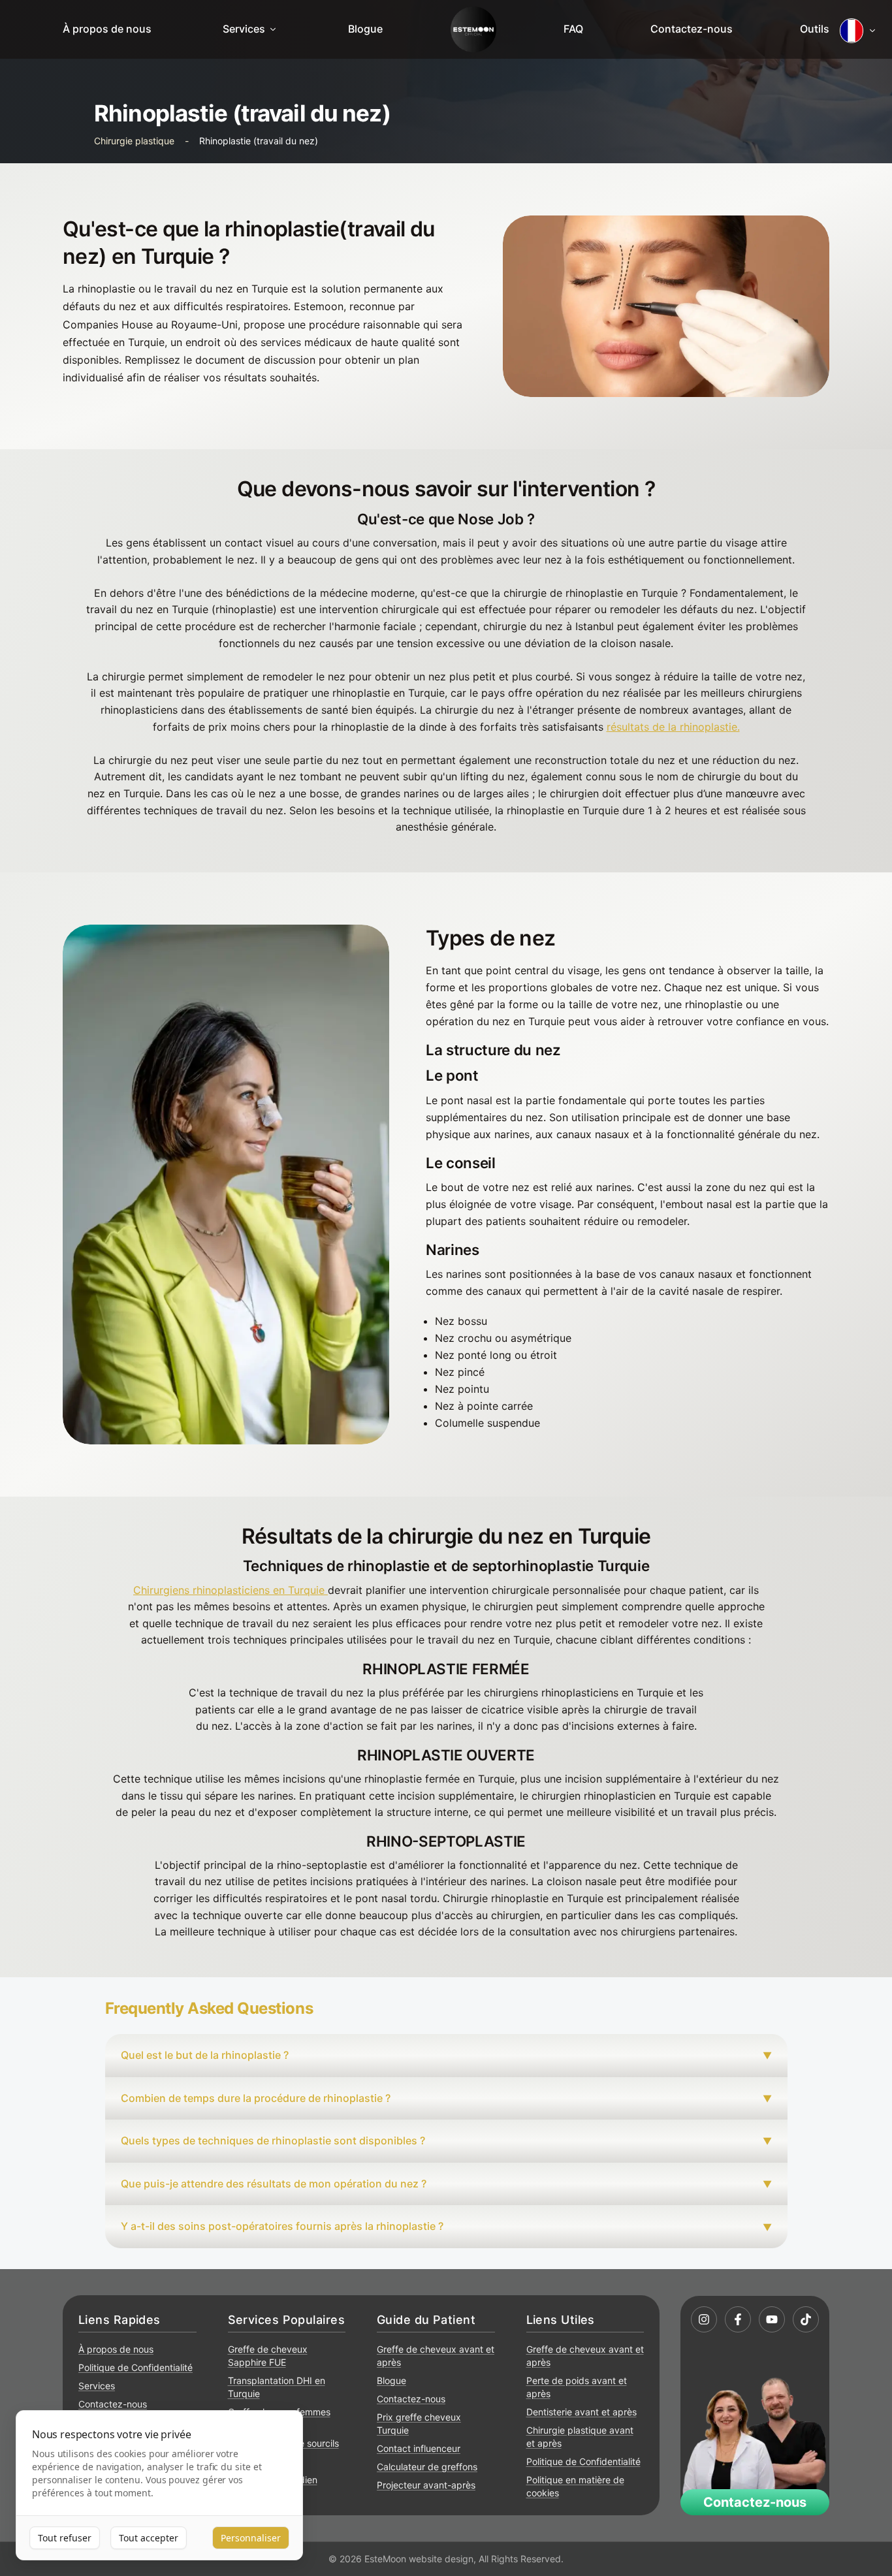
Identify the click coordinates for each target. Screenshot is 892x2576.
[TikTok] (806, 2319)
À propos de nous (107, 29)
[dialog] (159, 2486)
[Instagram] (704, 2319)
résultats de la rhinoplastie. (673, 727)
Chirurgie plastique (134, 141)
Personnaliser (251, 2538)
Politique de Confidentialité (135, 2367)
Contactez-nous (692, 29)
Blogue (365, 29)
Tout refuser (65, 2538)
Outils (815, 29)
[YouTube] (772, 2319)
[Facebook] (738, 2319)
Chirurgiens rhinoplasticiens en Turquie (229, 1590)
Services (244, 29)
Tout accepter (149, 2538)
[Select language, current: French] (858, 31)
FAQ (573, 29)
